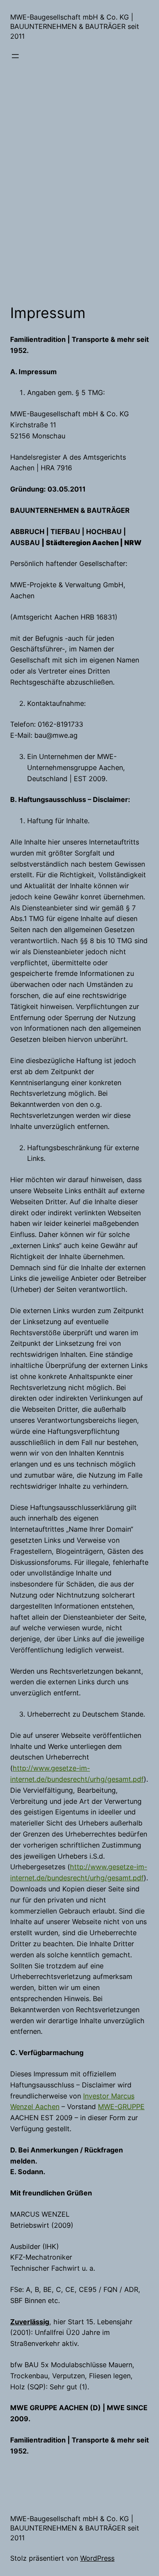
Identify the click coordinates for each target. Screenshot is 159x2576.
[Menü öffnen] (15, 56)
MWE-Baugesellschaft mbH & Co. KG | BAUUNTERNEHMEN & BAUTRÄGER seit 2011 (75, 27)
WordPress (97, 2558)
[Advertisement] (79, 208)
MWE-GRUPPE (121, 2107)
